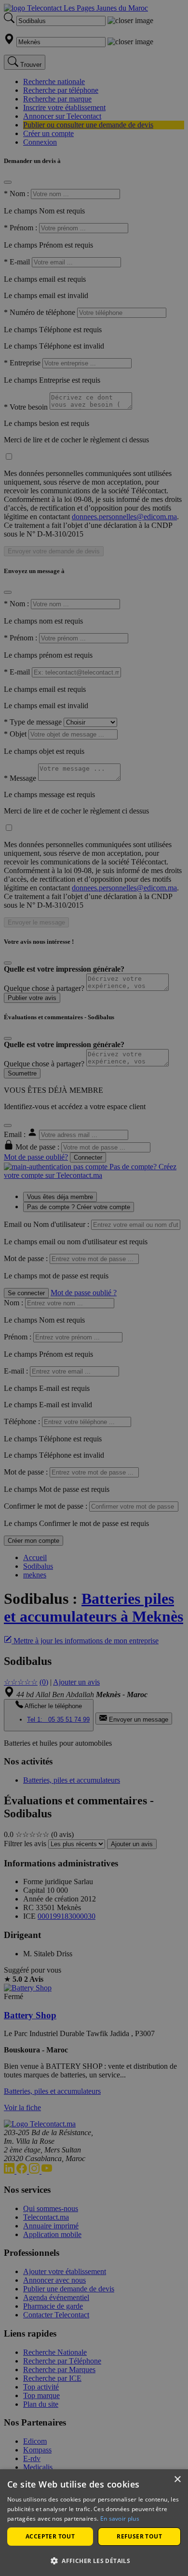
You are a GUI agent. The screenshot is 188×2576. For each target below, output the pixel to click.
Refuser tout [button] (139, 2536)
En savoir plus (120, 2519)
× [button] (177, 2480)
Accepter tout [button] (50, 2536)
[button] (94, 2560)
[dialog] (94, 2523)
